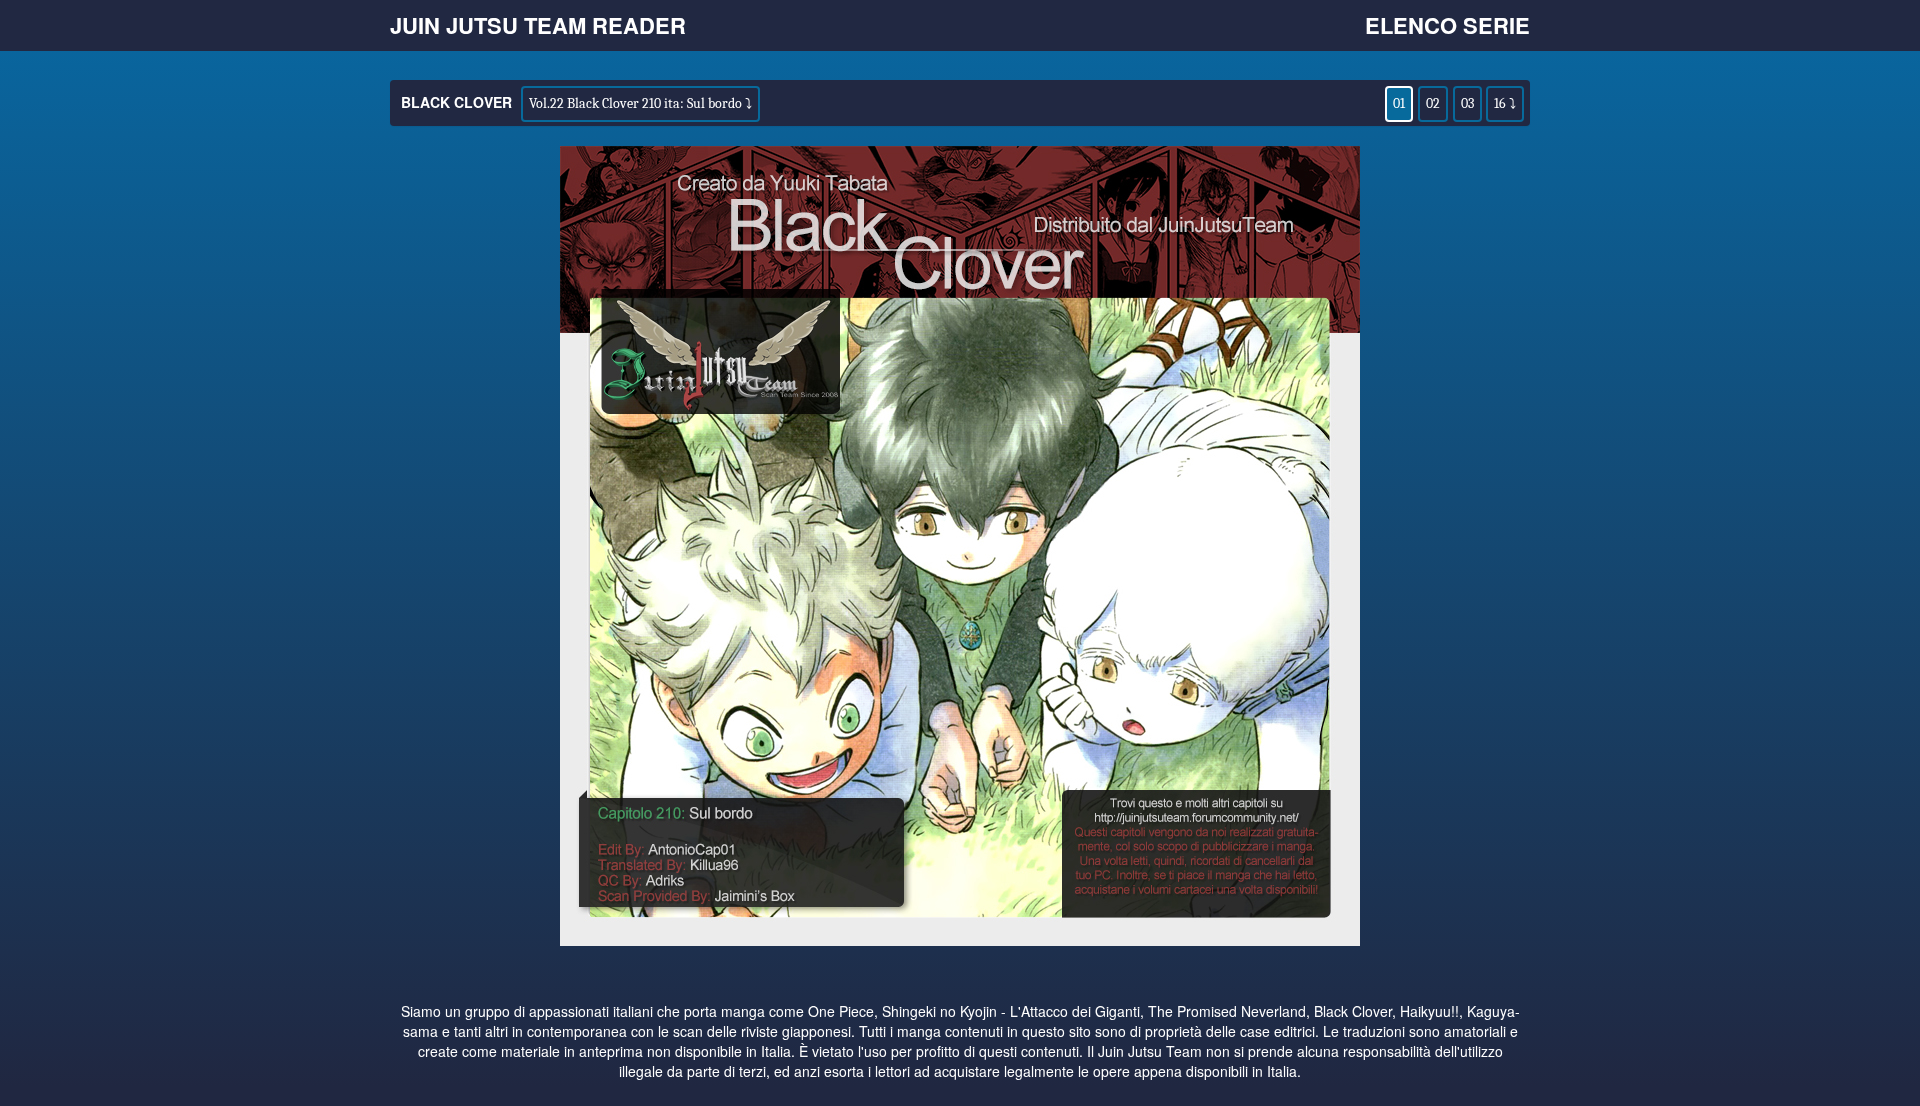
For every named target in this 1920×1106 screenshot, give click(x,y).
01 (1399, 103)
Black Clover (456, 102)
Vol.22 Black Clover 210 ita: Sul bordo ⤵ (640, 103)
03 (1467, 103)
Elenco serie (1447, 25)
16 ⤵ (1505, 103)
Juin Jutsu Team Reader (538, 25)
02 (1433, 103)
